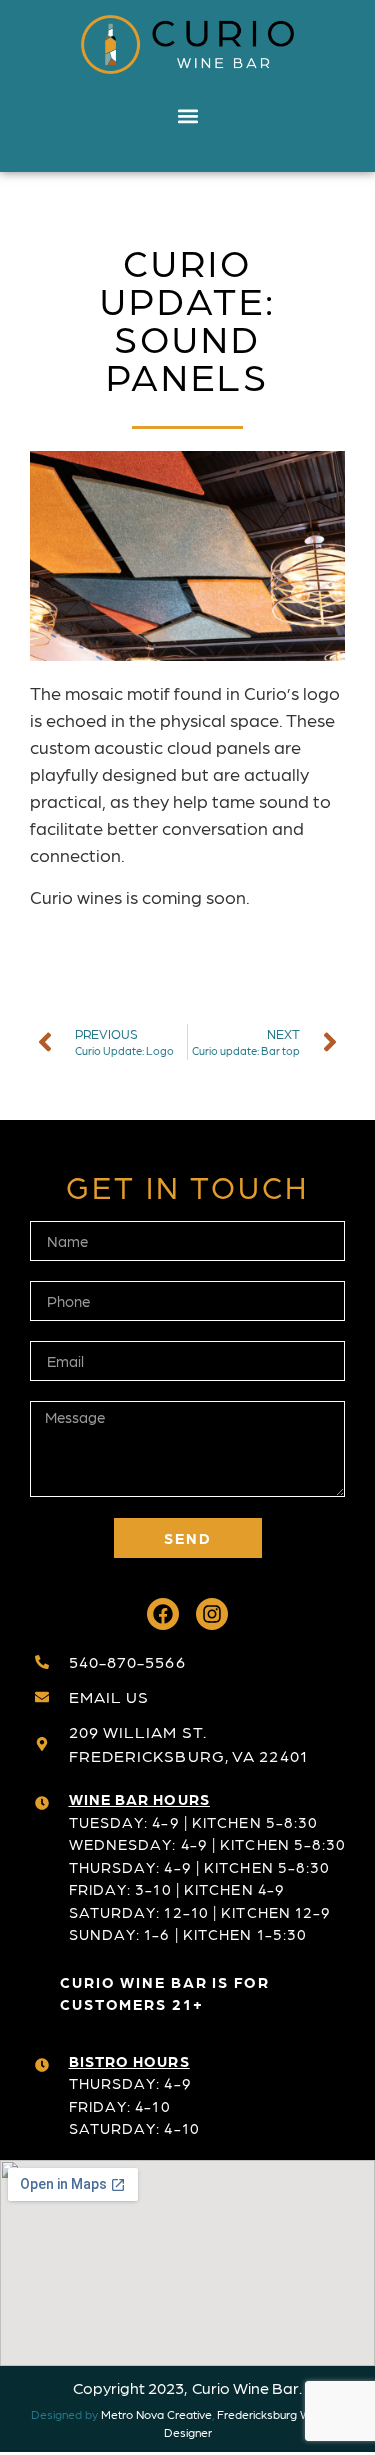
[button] (187, 115)
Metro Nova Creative (156, 2414)
